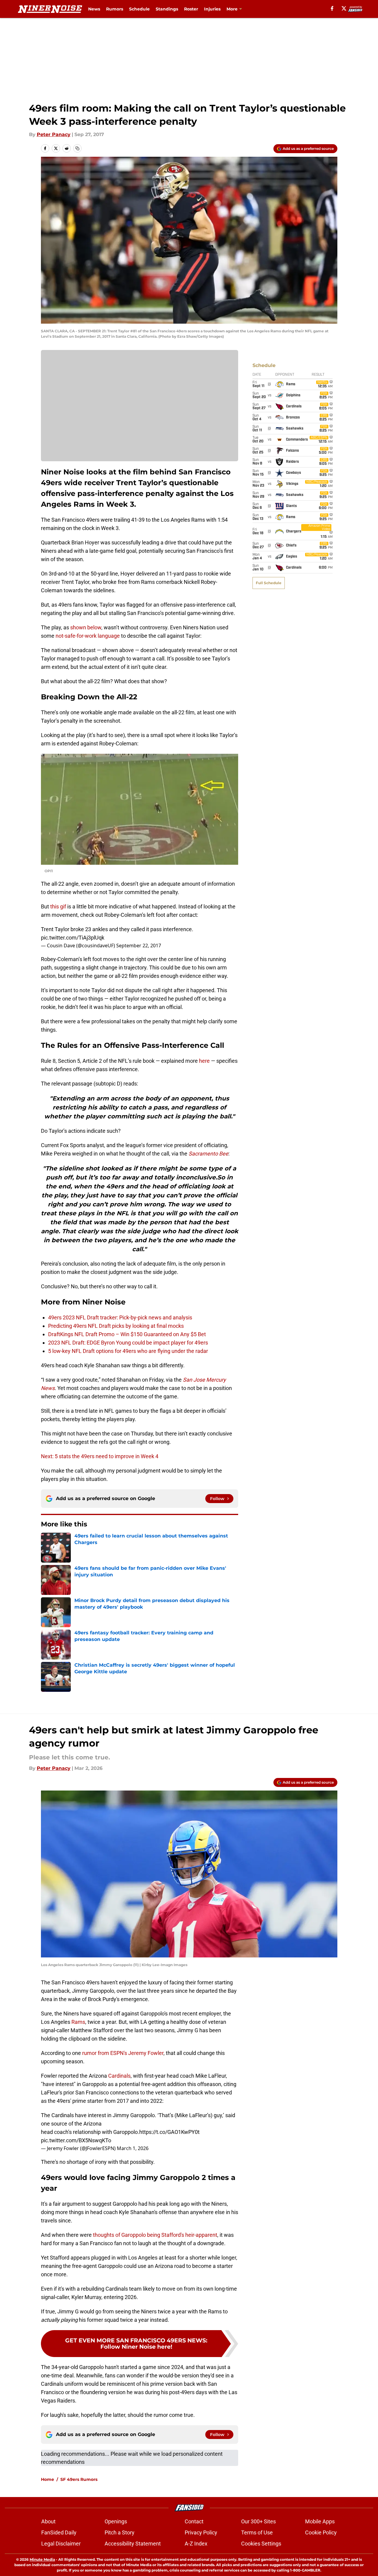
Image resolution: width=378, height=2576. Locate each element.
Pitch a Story (120, 2532)
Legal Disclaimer (61, 2544)
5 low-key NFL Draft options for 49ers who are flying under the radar (128, 1351)
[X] (344, 8)
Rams (78, 2022)
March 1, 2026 (133, 2148)
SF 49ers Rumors (79, 2479)
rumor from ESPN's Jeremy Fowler (123, 2053)
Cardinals (119, 2076)
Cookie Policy (321, 2532)
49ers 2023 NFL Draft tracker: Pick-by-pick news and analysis (120, 1317)
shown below (86, 627)
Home (48, 2479)
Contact (194, 2521)
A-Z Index (196, 2544)
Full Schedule (269, 583)
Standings (167, 9)
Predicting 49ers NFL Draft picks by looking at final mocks (116, 1326)
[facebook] (332, 8)
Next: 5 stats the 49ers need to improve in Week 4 (100, 1456)
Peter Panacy (54, 134)
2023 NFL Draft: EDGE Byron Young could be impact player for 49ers (128, 1343)
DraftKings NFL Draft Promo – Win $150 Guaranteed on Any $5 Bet (128, 1334)
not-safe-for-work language (88, 636)
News (94, 9)
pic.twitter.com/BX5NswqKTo (76, 2140)
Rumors (115, 9)
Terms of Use (257, 2532)
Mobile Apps (320, 2521)
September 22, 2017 (139, 946)
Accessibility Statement (133, 2544)
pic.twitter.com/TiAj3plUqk (73, 938)
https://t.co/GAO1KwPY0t (169, 2132)
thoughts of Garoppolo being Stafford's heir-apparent (155, 2235)
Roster (191, 9)
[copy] (77, 148)
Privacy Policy (201, 2532)
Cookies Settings (261, 2544)
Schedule (139, 9)
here (204, 1061)
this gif (58, 906)
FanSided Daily (59, 2532)
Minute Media (42, 2559)
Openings (116, 2521)
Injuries (212, 9)
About (48, 2521)
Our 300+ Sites (258, 2521)
